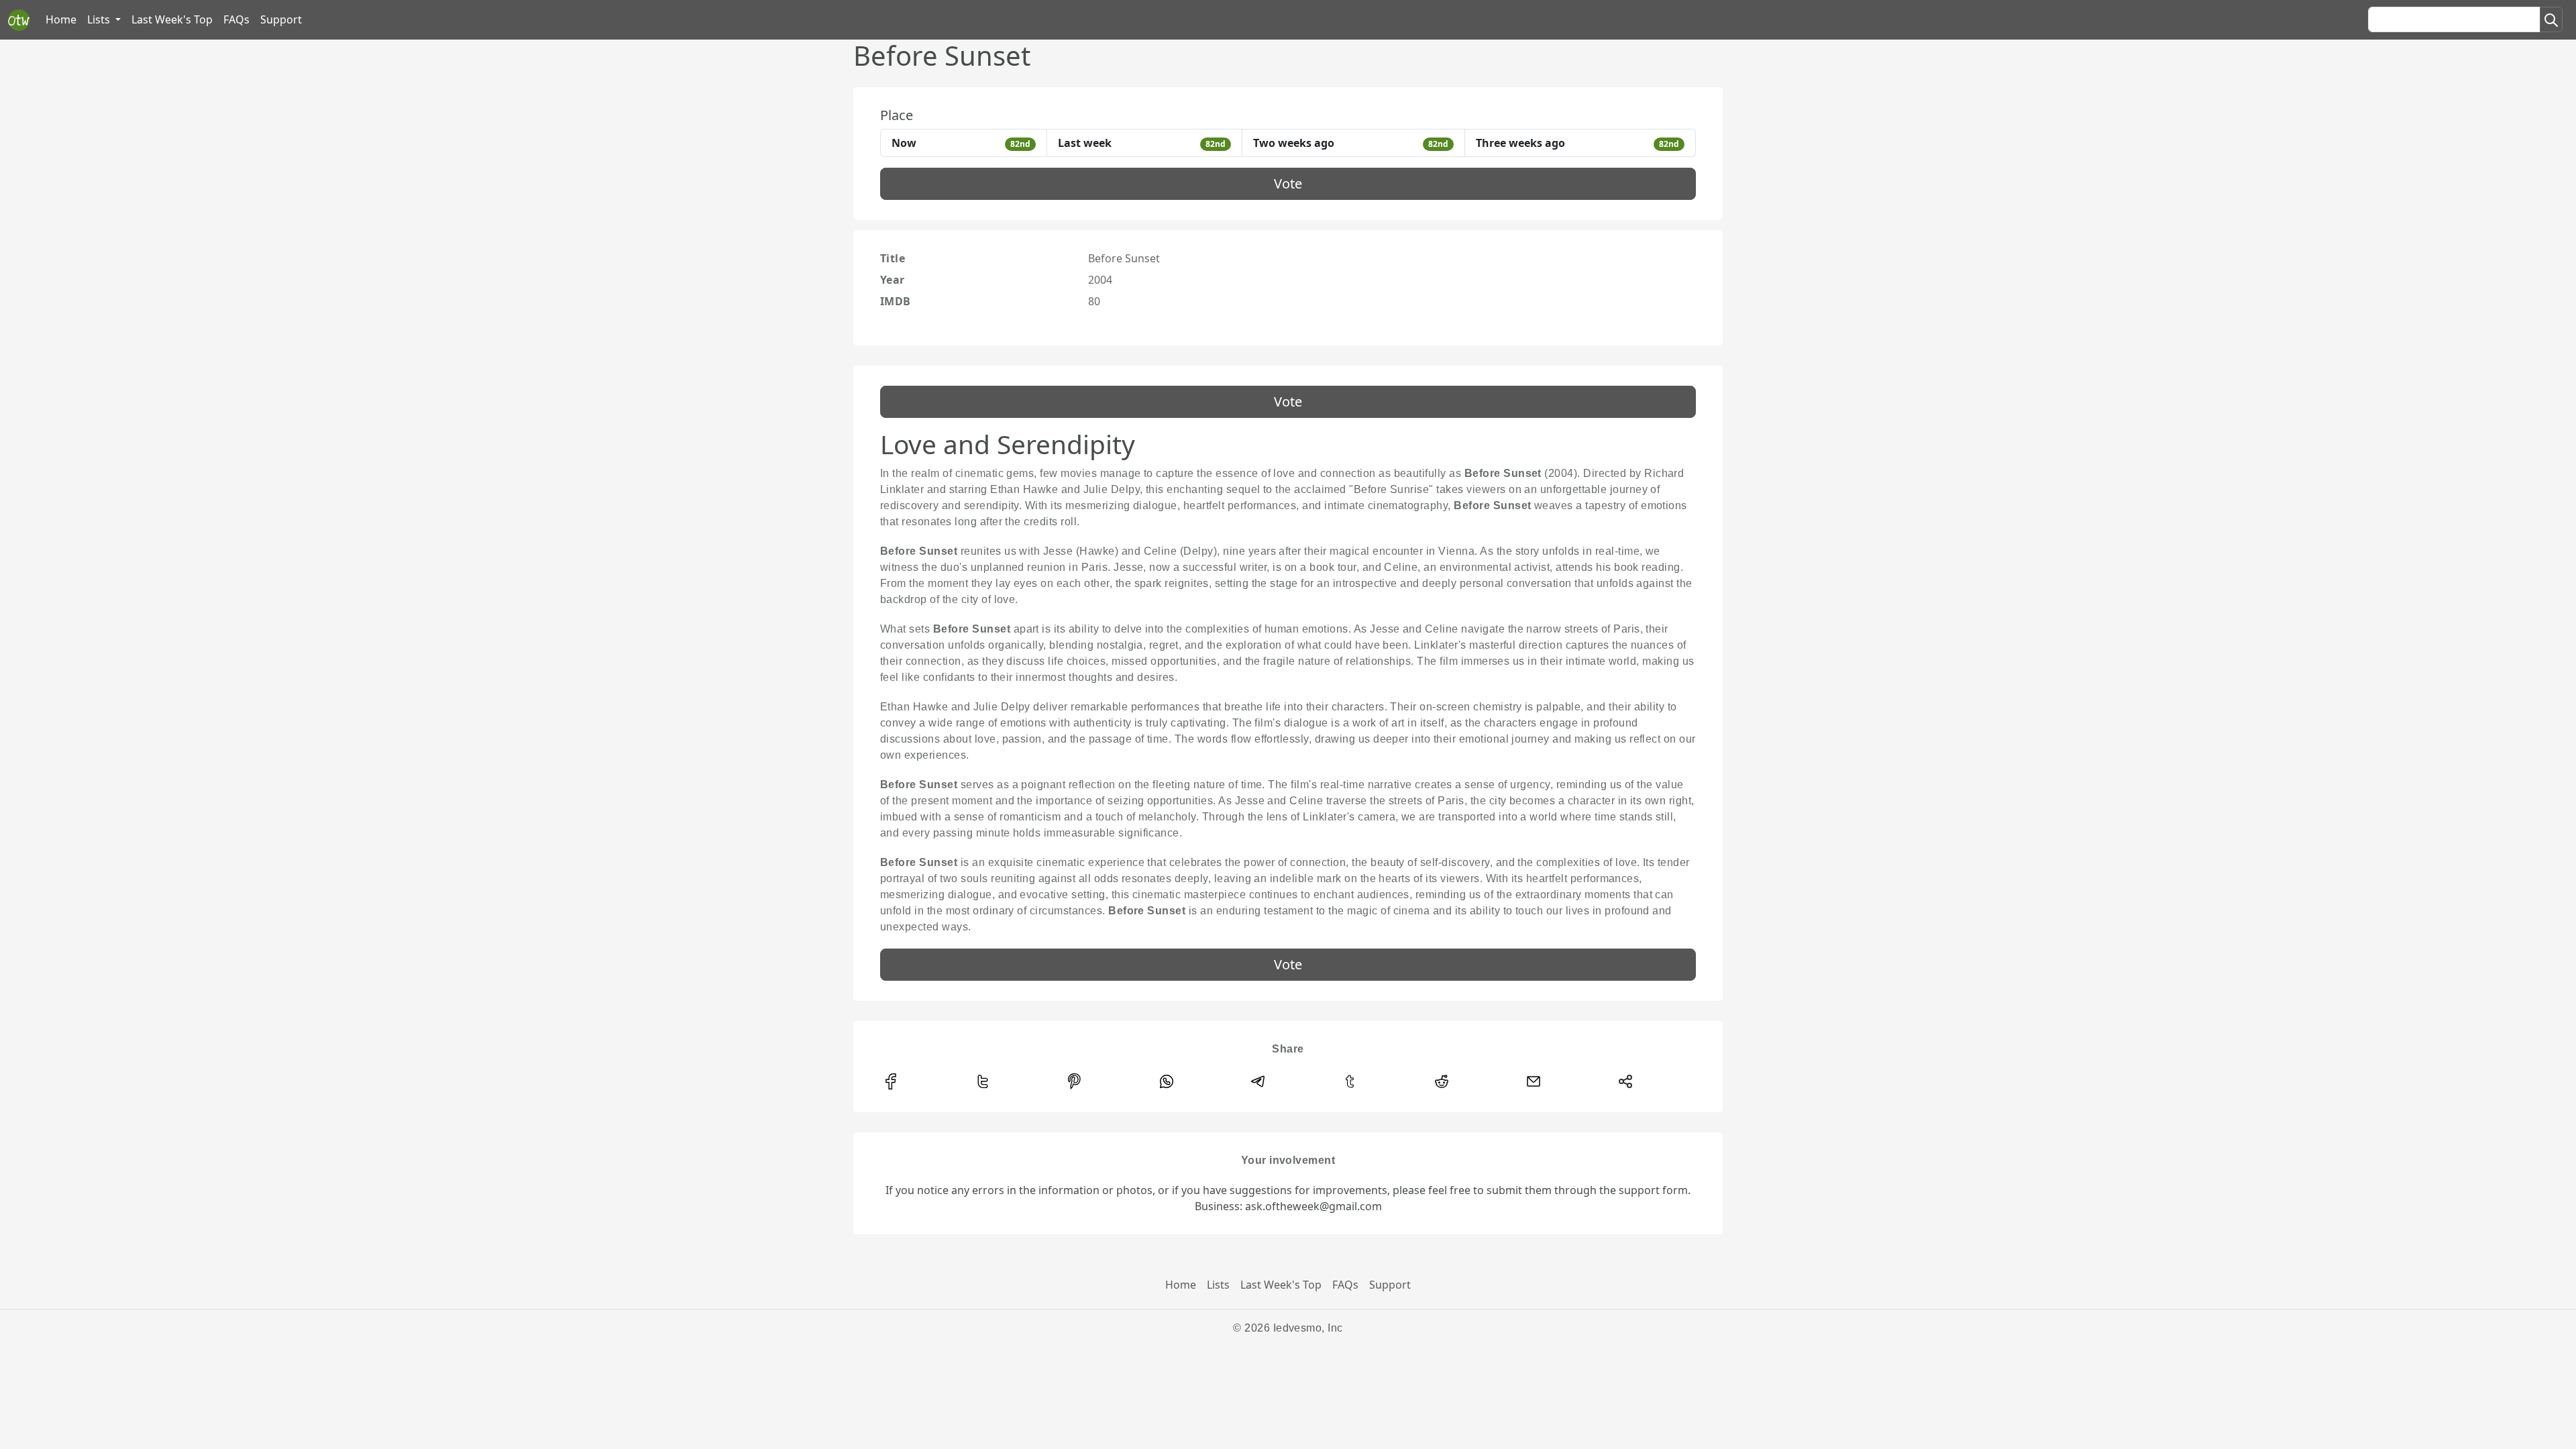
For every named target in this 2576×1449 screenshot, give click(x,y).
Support (281, 19)
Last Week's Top (172, 19)
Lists (1218, 1285)
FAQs (236, 19)
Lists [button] (100, 19)
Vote (1288, 183)
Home (61, 19)
